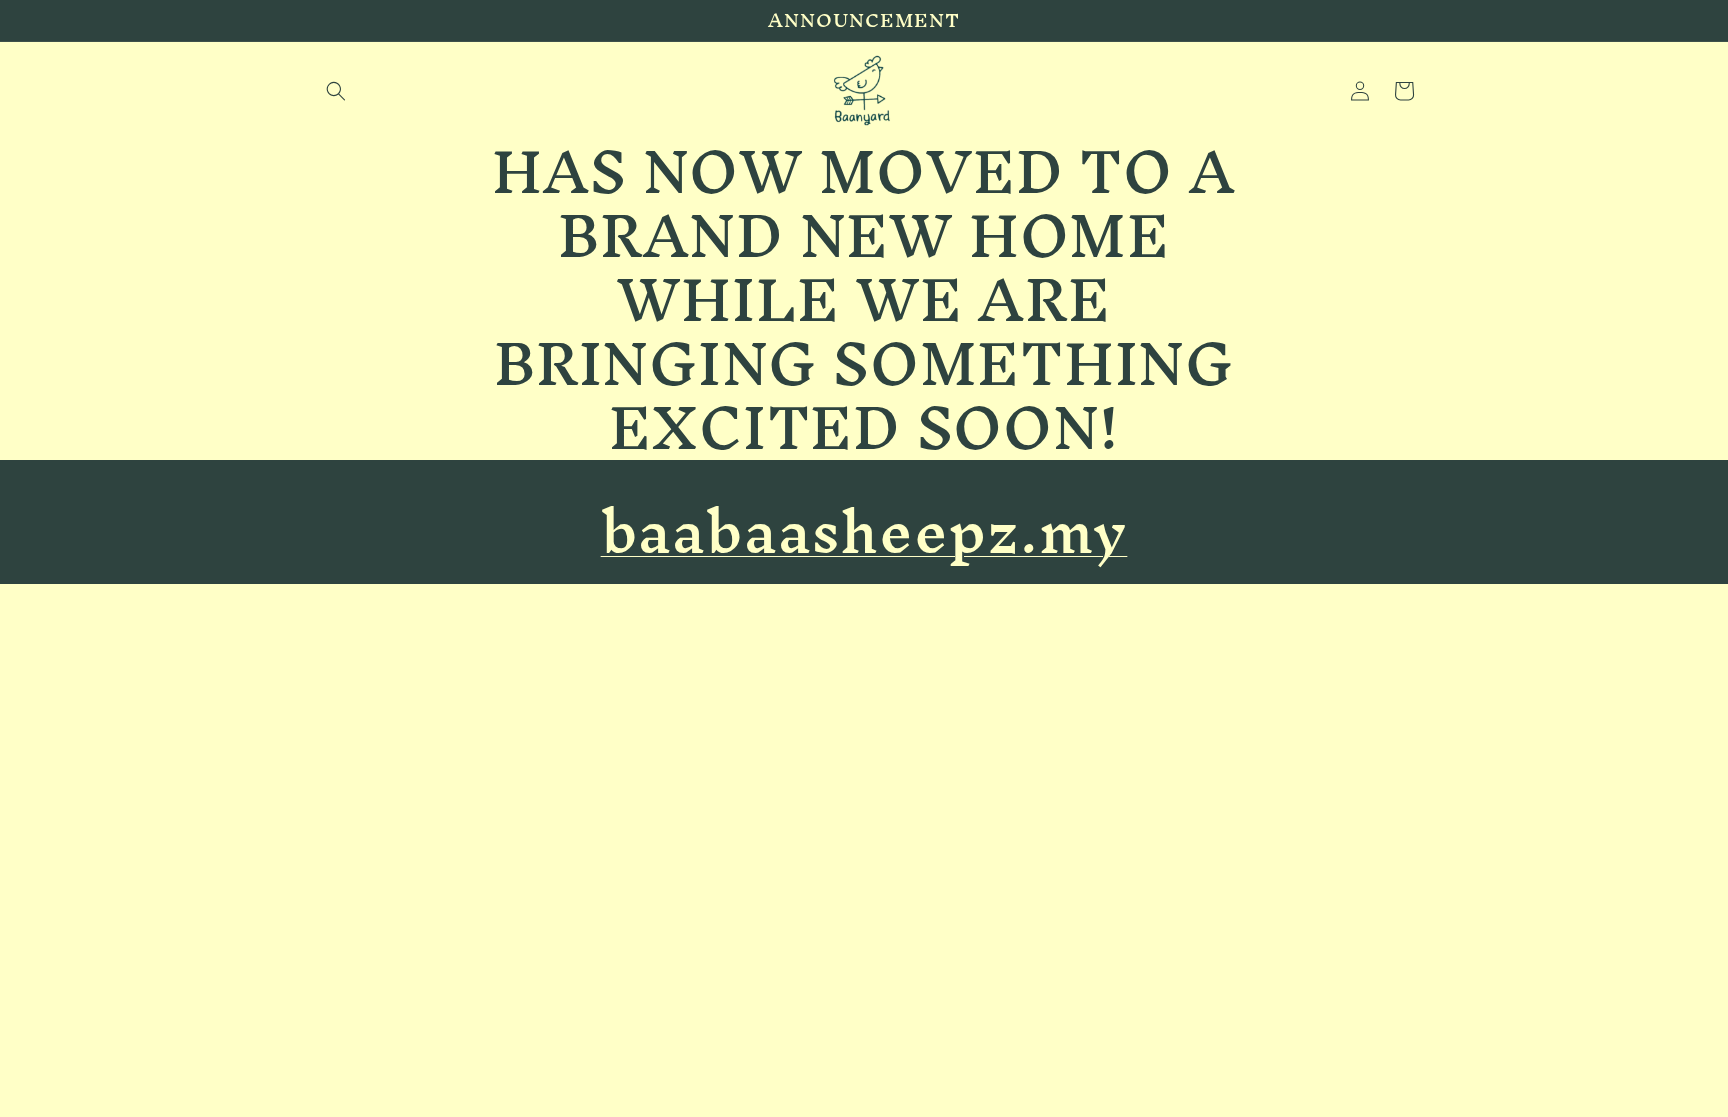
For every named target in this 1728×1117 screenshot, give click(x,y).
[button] (336, 91)
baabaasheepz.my (864, 531)
